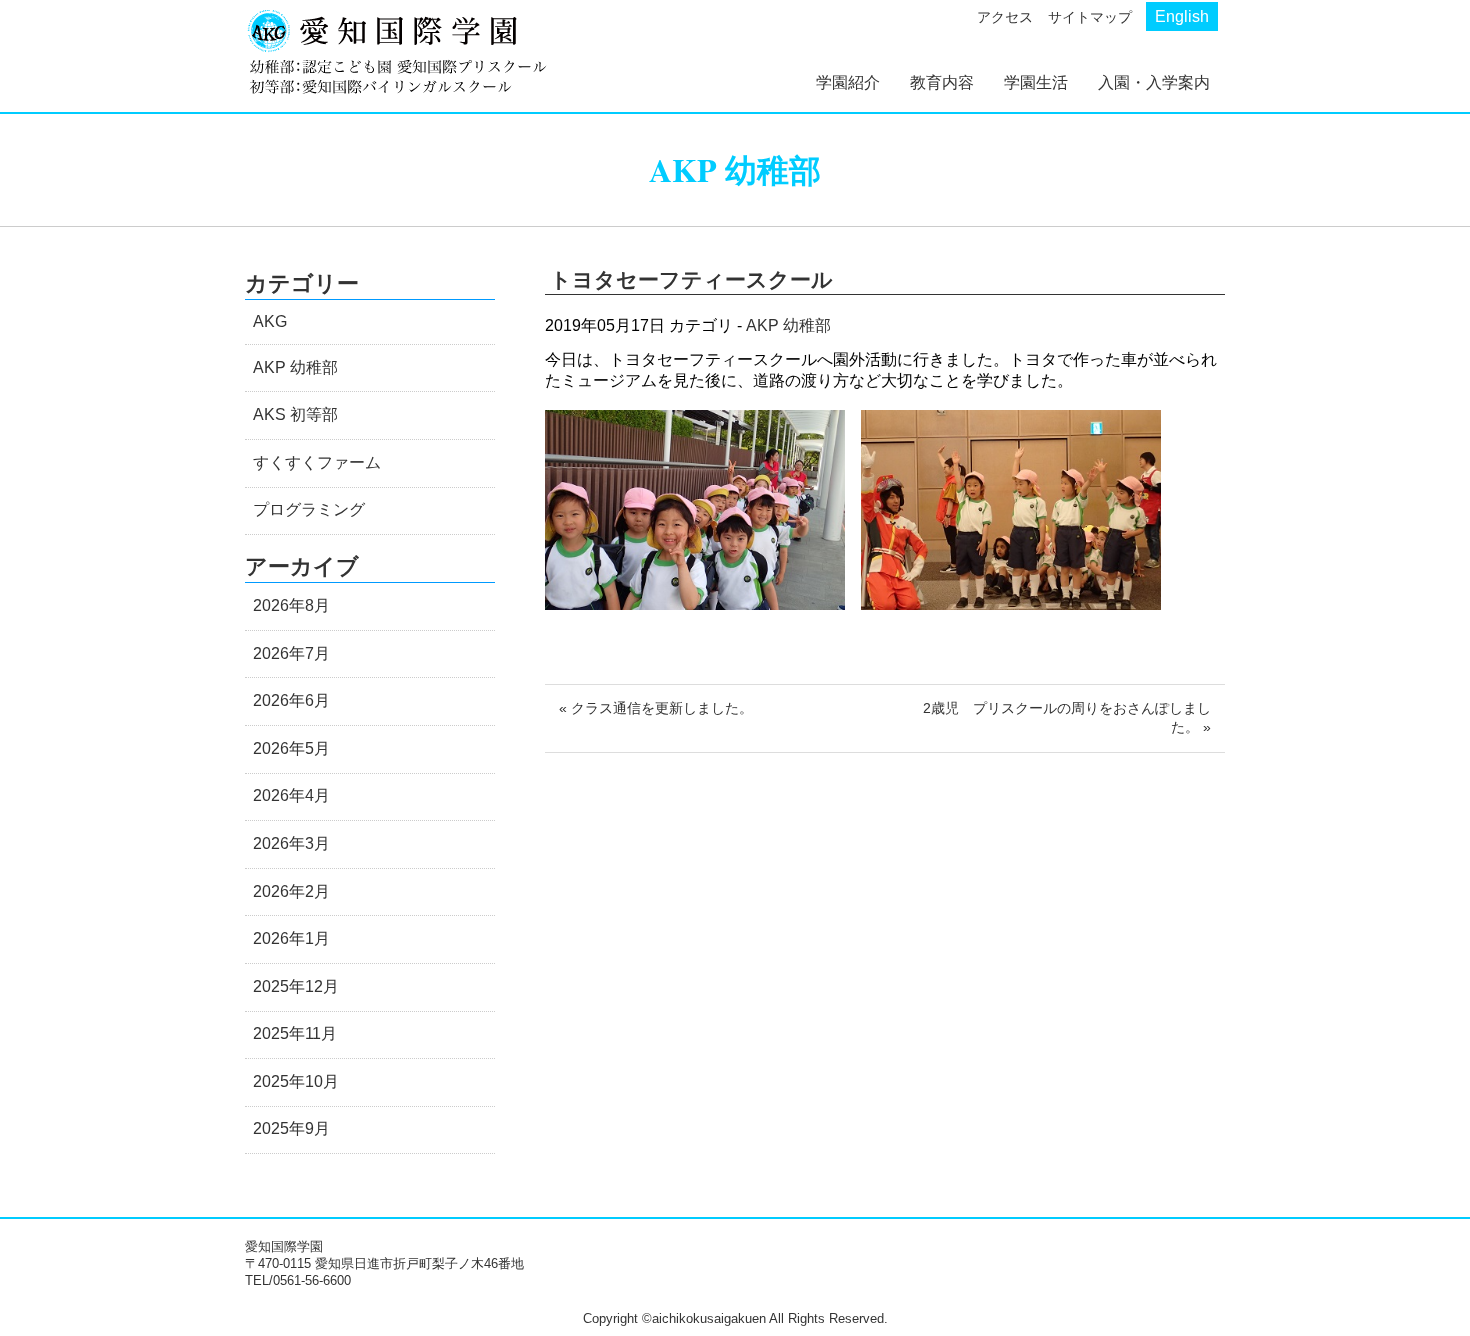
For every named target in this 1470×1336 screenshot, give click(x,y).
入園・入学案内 (1154, 82)
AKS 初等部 (295, 414)
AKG (270, 321)
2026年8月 (291, 605)
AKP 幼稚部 (788, 325)
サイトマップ (1090, 17)
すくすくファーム (317, 462)
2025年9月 (291, 1128)
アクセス (1005, 17)
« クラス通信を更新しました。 (656, 708)
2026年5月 (291, 748)
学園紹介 (848, 82)
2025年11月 (295, 1033)
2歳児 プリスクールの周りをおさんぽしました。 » (1067, 717)
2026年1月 (291, 938)
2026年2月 (291, 891)
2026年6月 (291, 700)
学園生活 (1036, 82)
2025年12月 (296, 986)
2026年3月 (291, 843)
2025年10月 (296, 1081)
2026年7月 (291, 653)
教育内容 (942, 82)
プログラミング (309, 509)
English (1182, 16)
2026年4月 (291, 795)
